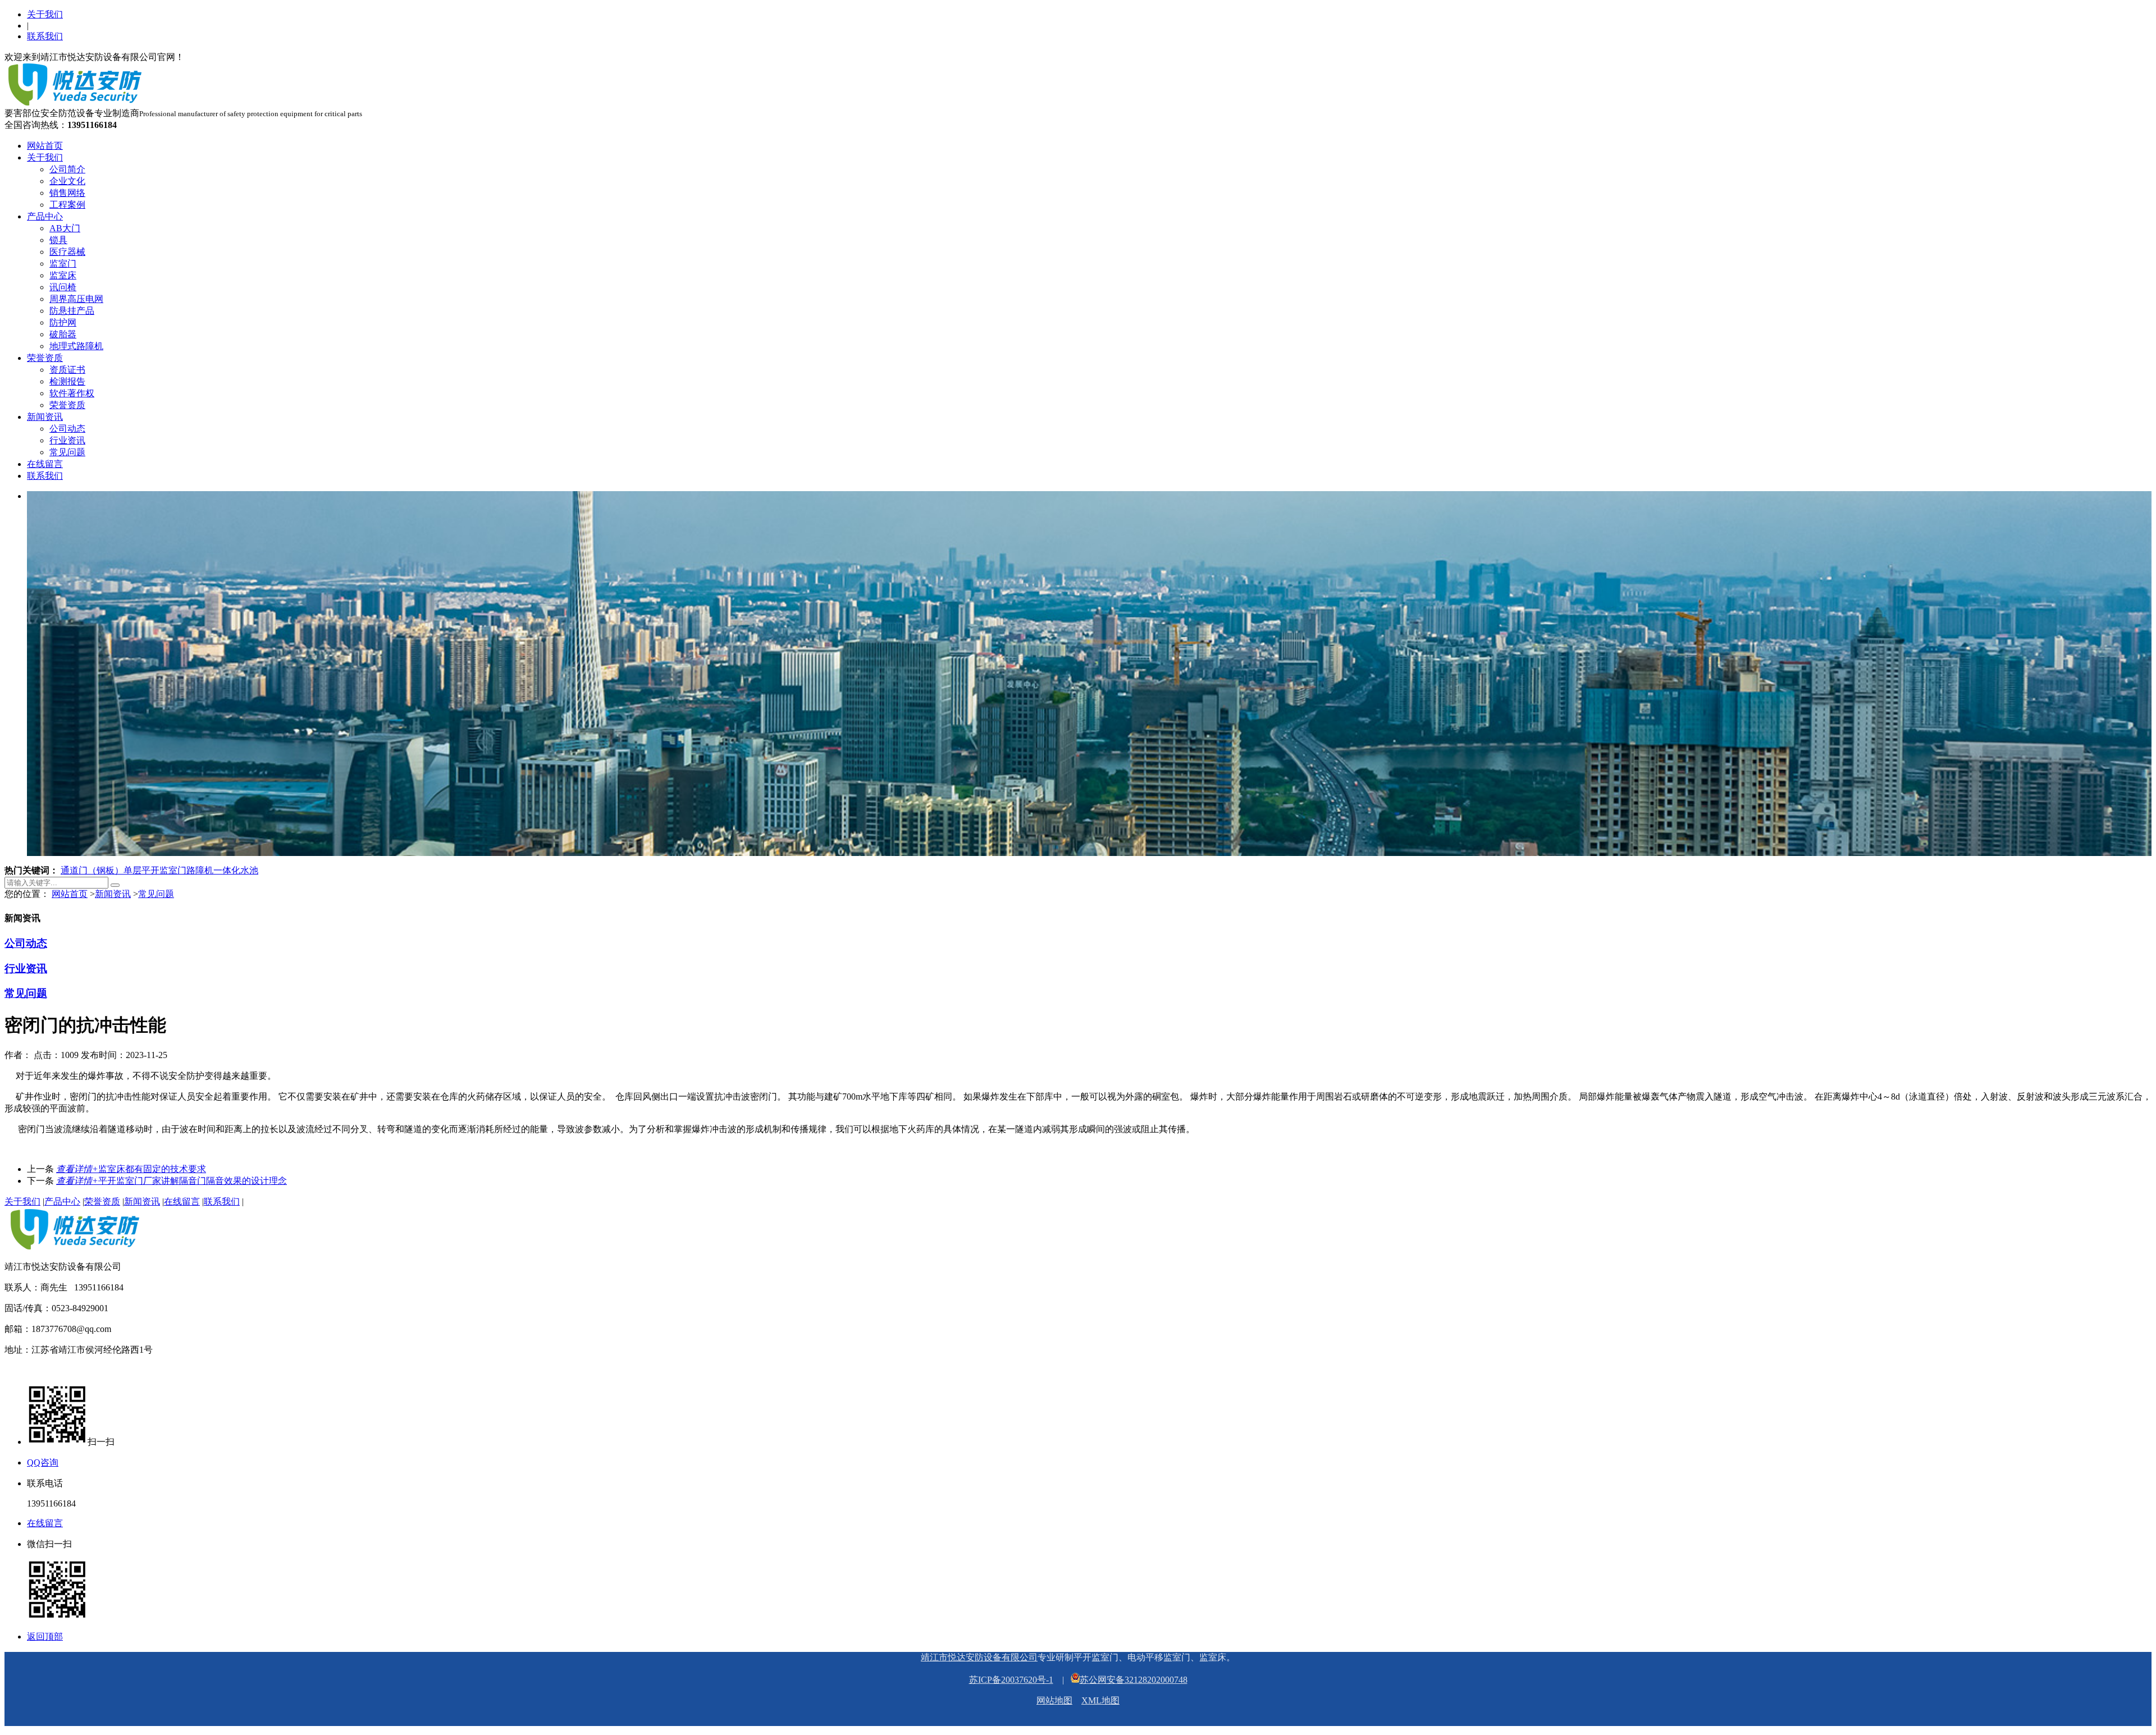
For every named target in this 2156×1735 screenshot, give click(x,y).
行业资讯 (67, 440)
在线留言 (45, 464)
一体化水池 (236, 870)
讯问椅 (63, 287)
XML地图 (1100, 1700)
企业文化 (67, 181)
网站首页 (45, 146)
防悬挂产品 (72, 311)
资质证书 (67, 370)
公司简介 (67, 169)
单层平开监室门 (155, 870)
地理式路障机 (76, 346)
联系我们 (45, 36)
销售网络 (67, 193)
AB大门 (65, 228)
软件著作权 (72, 393)
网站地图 (1054, 1700)
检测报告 (67, 381)
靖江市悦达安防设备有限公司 (979, 1657)
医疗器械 (67, 252)
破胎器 (63, 334)
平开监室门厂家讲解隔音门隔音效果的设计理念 (172, 1181)
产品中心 (45, 216)
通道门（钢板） (92, 870)
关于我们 (45, 14)
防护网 (63, 322)
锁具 (58, 240)
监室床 (63, 275)
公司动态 (67, 429)
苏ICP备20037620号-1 (1011, 1680)
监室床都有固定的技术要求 (131, 1169)
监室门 (63, 264)
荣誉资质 (45, 358)
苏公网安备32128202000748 (1134, 1680)
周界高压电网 (76, 299)
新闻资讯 (45, 417)
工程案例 (67, 205)
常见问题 (67, 452)
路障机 (200, 870)
